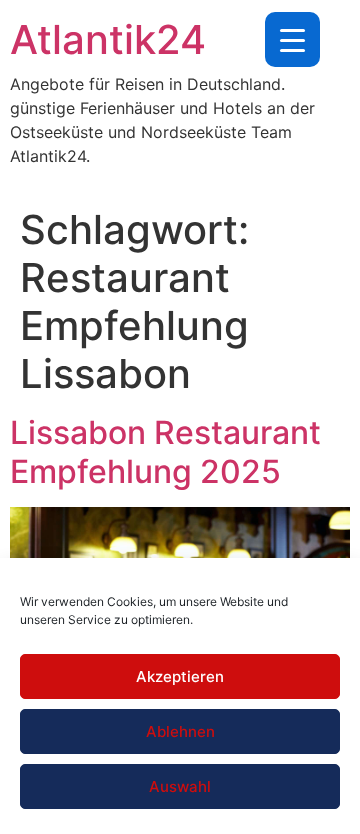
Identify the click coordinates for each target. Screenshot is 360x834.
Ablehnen (180, 731)
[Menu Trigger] (292, 39)
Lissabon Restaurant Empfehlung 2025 (165, 451)
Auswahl (180, 786)
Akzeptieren (180, 676)
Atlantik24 (108, 39)
